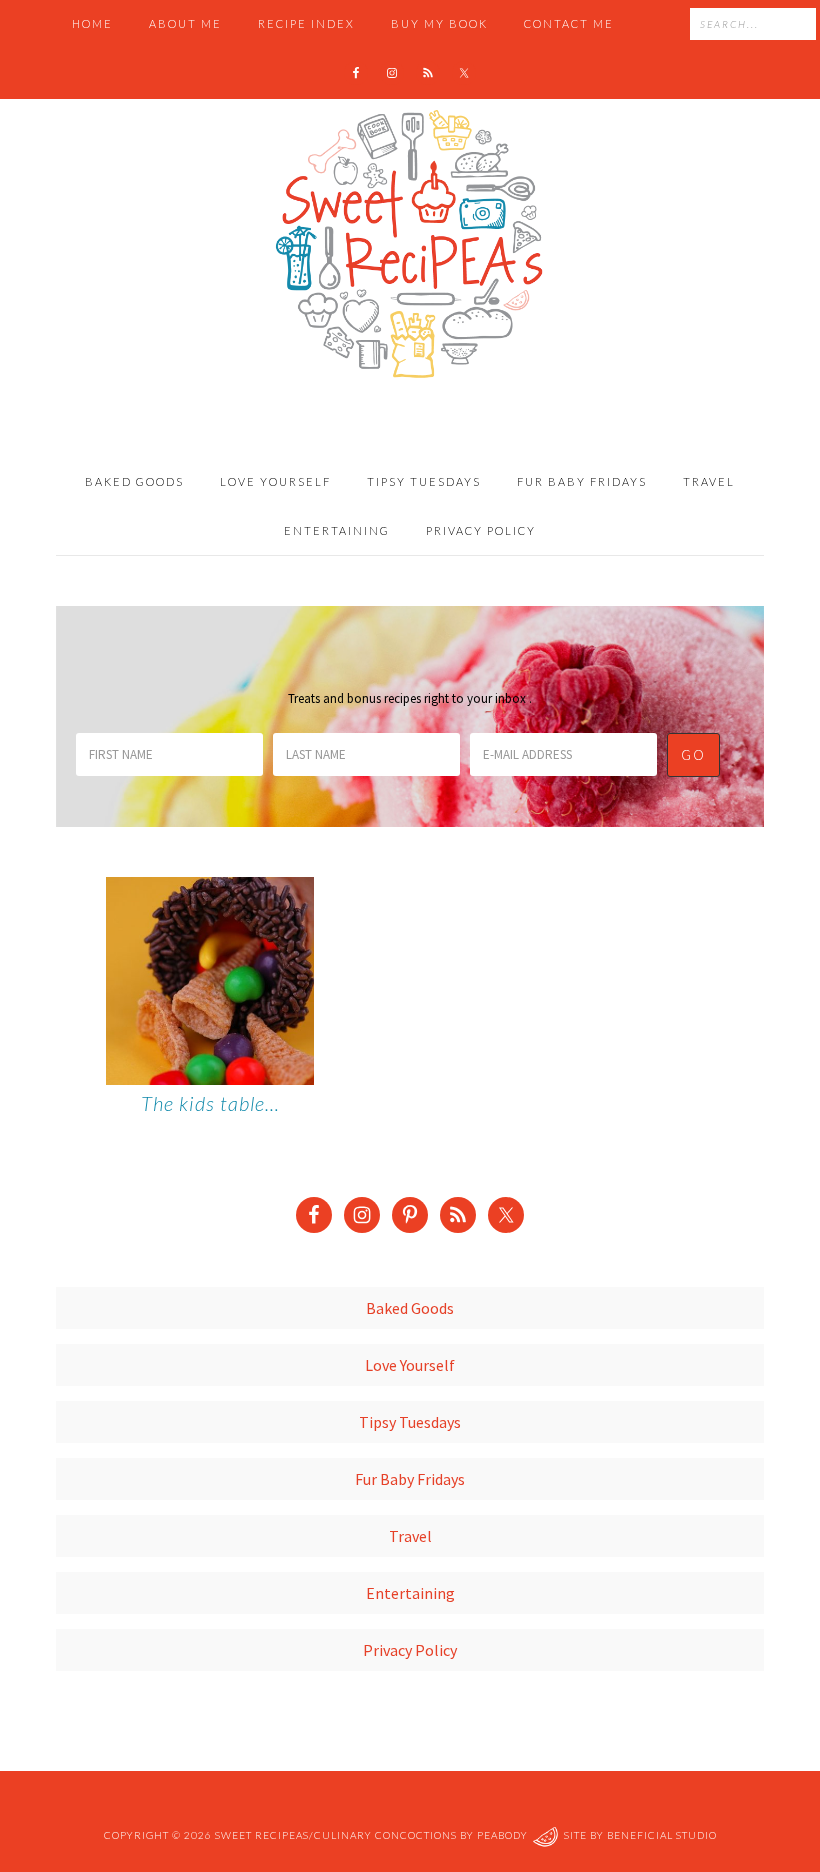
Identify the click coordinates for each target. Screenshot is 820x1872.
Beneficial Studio (662, 1836)
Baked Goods (410, 1308)
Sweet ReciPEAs (410, 245)
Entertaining (410, 1593)
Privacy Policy (410, 1650)
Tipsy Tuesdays (410, 1422)
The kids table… (210, 1103)
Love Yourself (410, 1365)
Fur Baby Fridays (410, 1479)
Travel (410, 1536)
